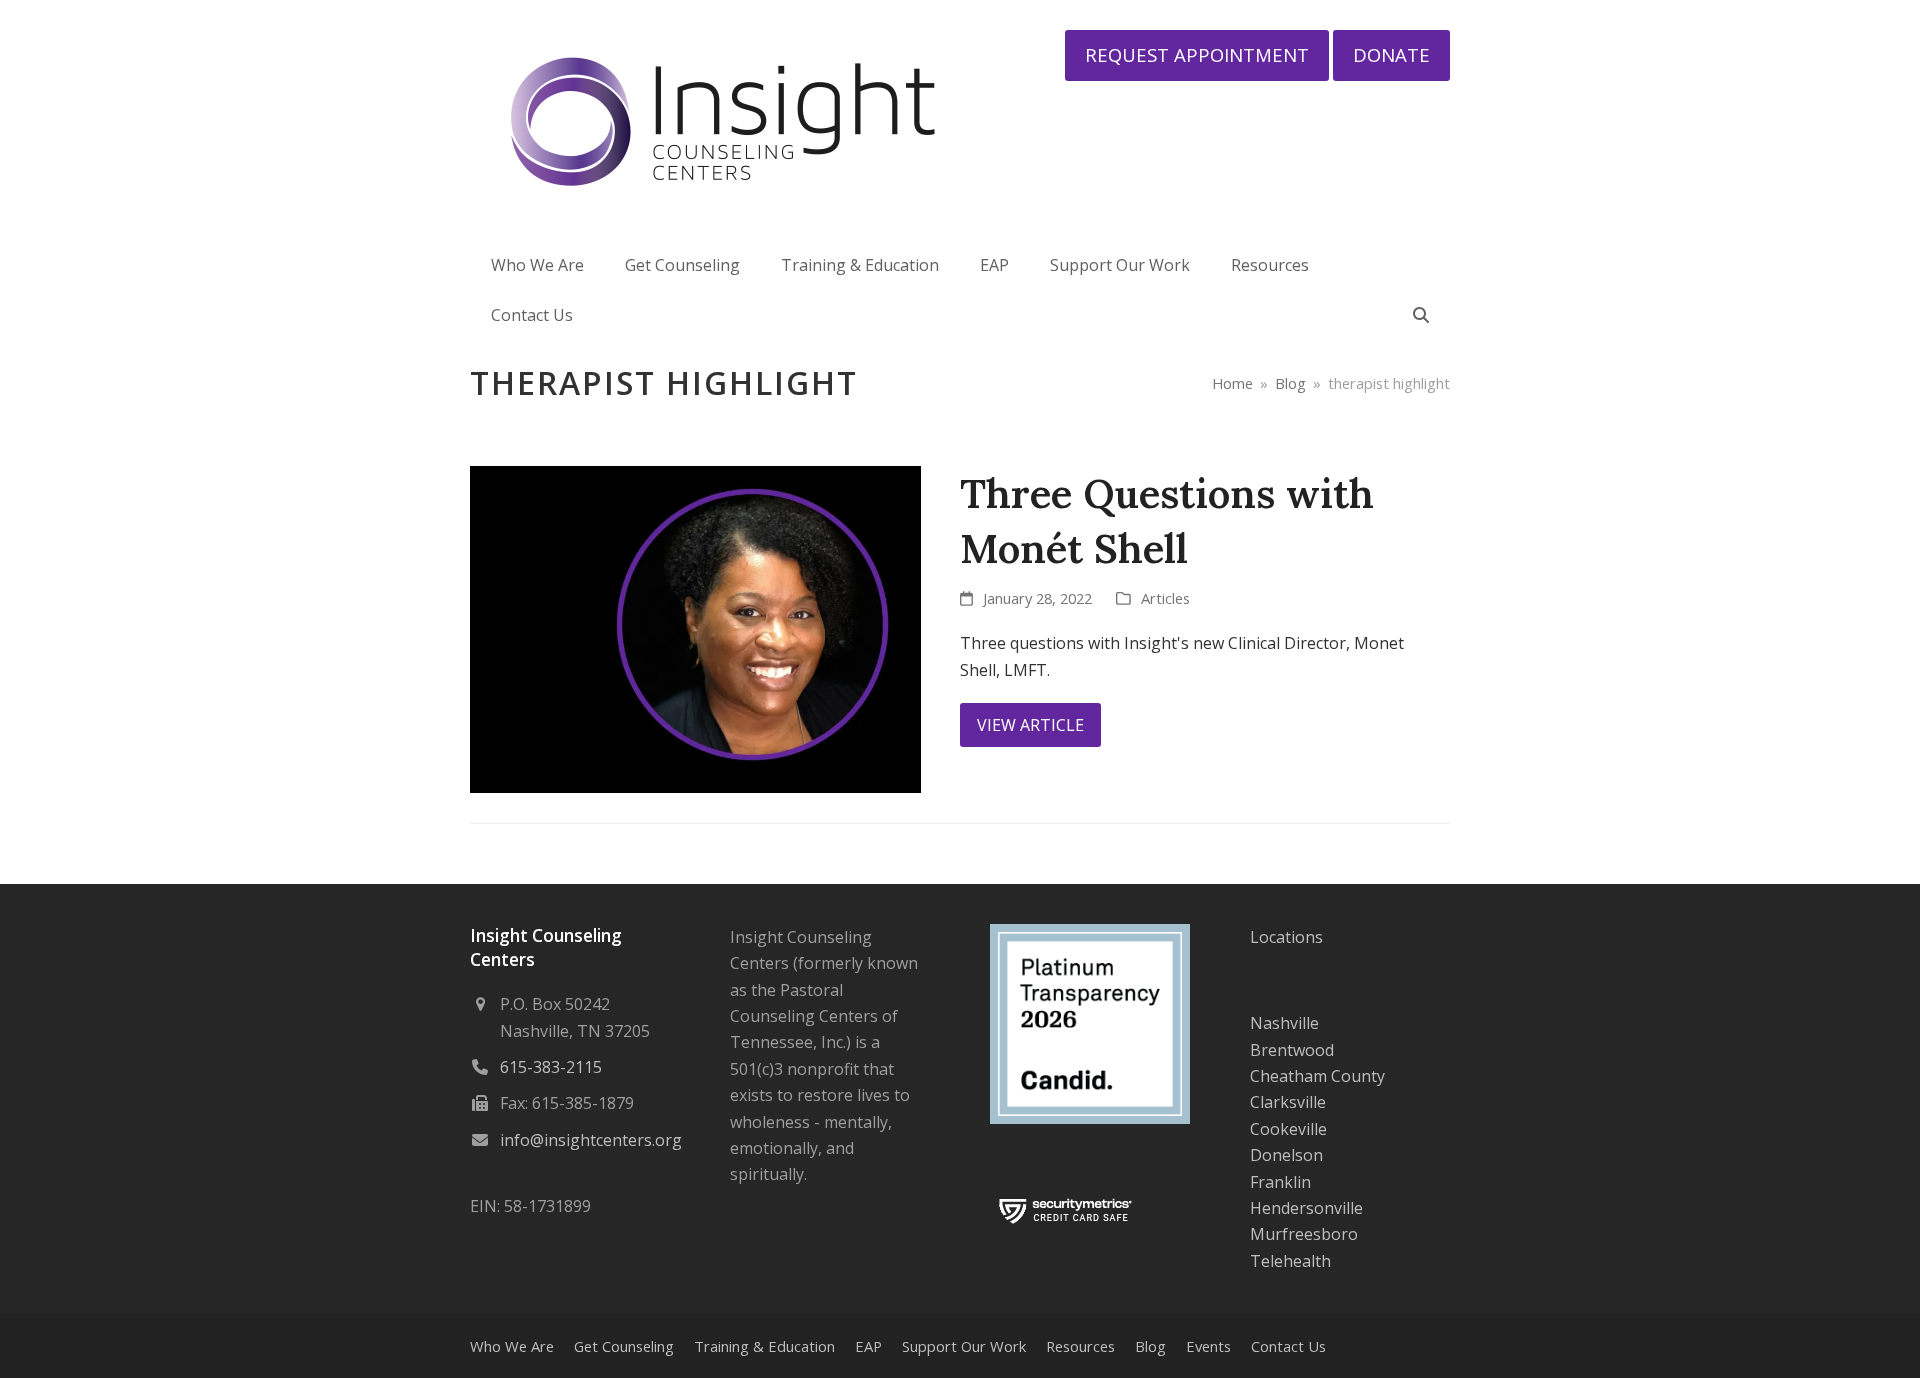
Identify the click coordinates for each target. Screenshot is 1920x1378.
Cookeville (1288, 1129)
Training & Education (764, 1346)
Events (1208, 1346)
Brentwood (1292, 1050)
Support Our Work (964, 1346)
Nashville (1284, 1023)
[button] (1421, 315)
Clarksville (1288, 1102)
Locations (1286, 937)
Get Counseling (624, 1346)
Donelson (1286, 1155)
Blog (1150, 1346)
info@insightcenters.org (591, 1140)
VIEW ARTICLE (1030, 725)
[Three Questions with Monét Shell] (695, 628)
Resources (1080, 1346)
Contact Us (1288, 1346)
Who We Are (512, 1346)
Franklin (1280, 1182)
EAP (868, 1346)
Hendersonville (1306, 1208)
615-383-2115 (551, 1067)
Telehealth (1290, 1261)
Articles (1165, 598)
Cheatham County (1317, 1076)
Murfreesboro (1304, 1234)
